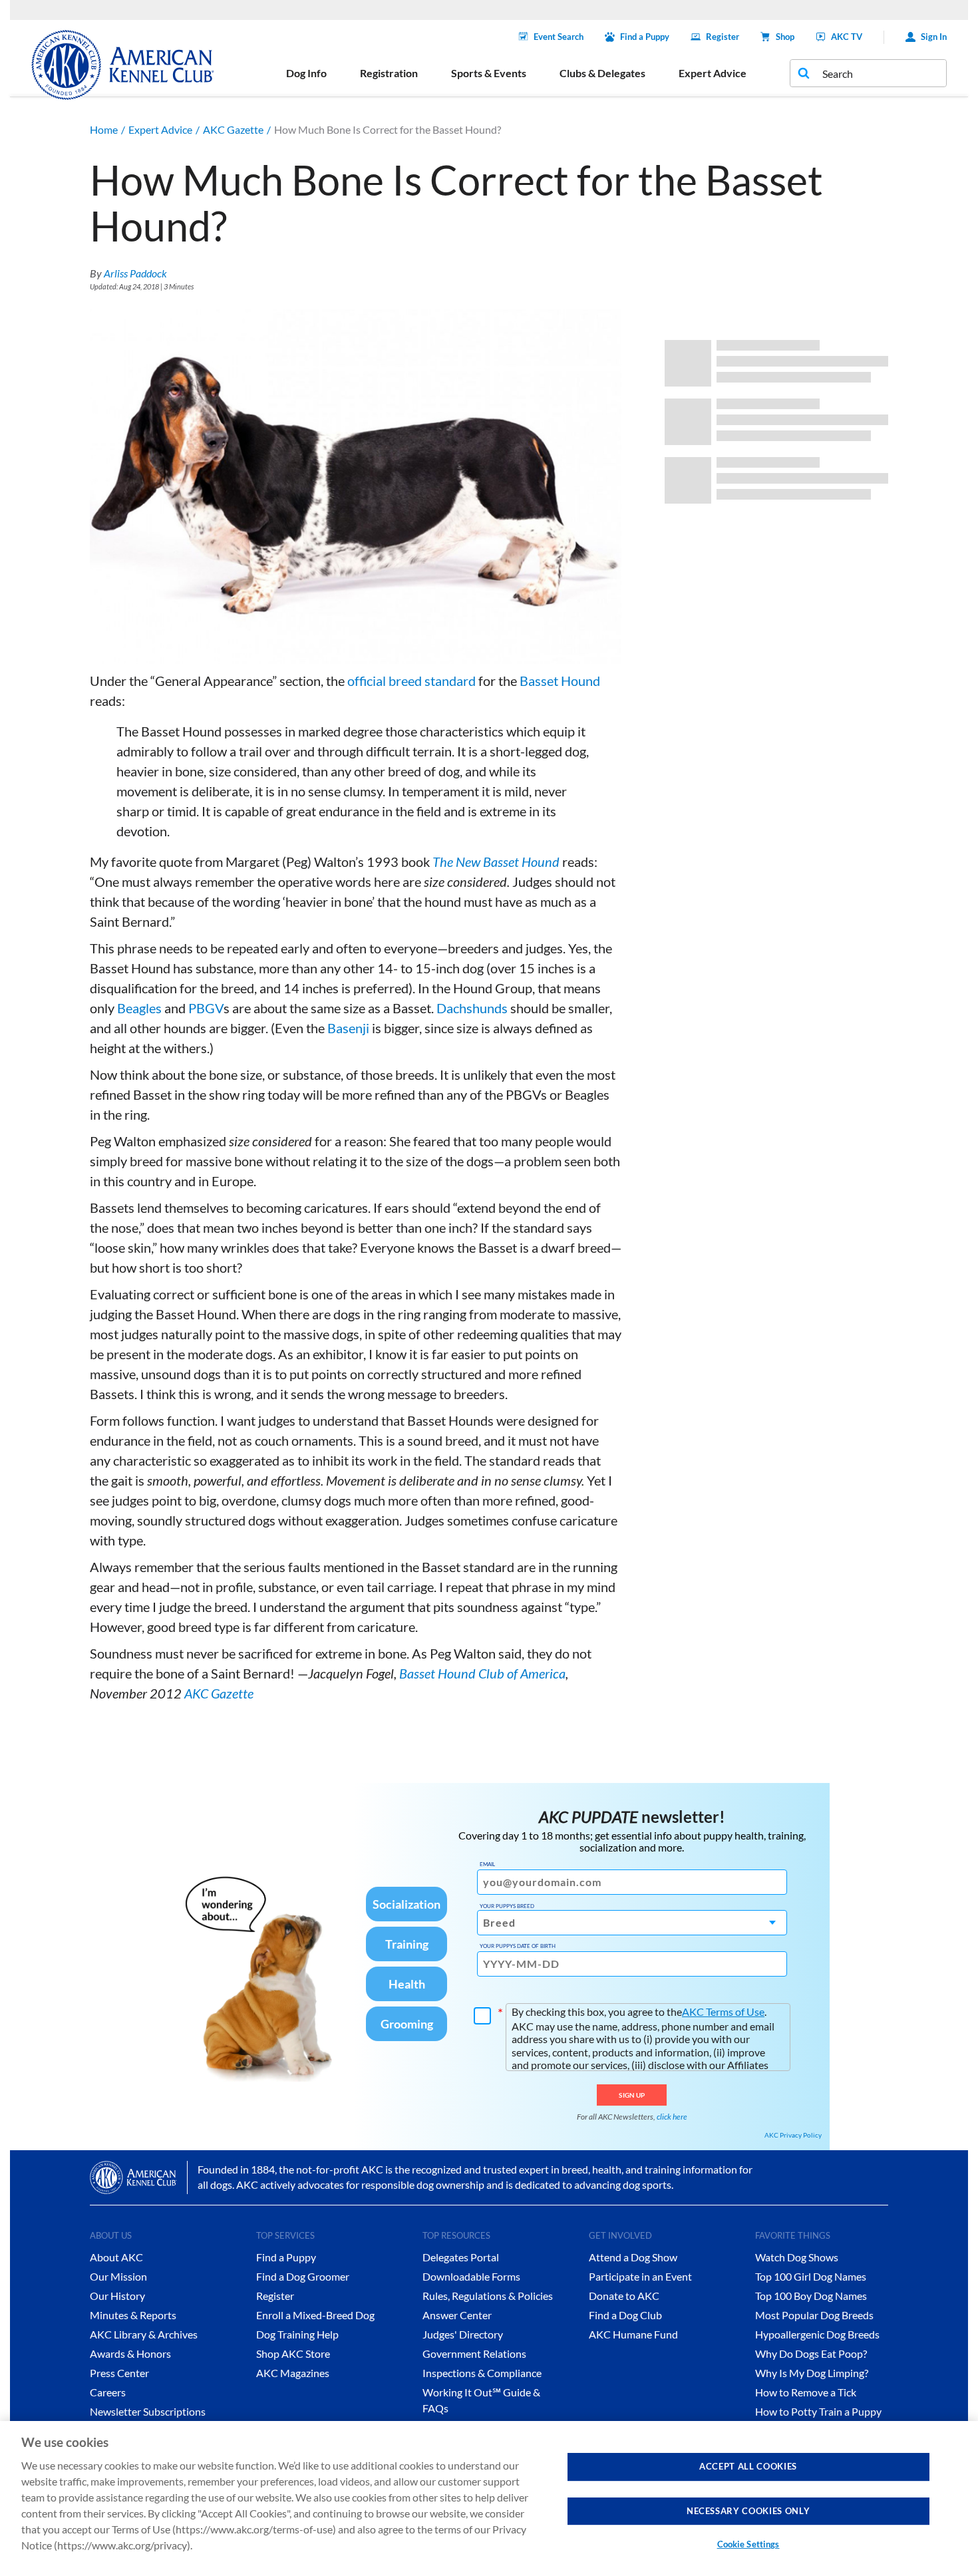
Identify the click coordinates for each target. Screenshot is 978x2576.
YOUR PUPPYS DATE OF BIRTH (518, 1946)
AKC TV (847, 37)
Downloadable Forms (471, 2276)
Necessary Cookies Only (748, 2510)
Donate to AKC (624, 2296)
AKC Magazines (293, 2373)
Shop (785, 37)
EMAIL (487, 1864)
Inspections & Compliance (482, 2373)
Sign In (934, 37)
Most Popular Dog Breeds (814, 2315)
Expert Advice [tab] (713, 73)
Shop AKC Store (293, 2353)
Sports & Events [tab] (489, 73)
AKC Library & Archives (144, 2334)
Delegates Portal (461, 2257)
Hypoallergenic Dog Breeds (817, 2334)
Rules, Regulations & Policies (488, 2296)
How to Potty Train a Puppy (818, 2411)
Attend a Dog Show (633, 2257)
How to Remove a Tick (806, 2392)
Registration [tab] (389, 73)
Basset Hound (560, 681)
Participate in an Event (640, 2276)
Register (723, 37)
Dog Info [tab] (306, 73)
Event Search (559, 37)
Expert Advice (160, 129)
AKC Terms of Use (723, 2012)
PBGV (206, 1008)
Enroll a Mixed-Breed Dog (315, 2315)
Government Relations (474, 2353)
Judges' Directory (463, 2334)
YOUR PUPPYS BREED (507, 1906)
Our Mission (118, 2276)
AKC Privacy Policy (793, 2135)
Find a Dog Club (625, 2315)
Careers (108, 2392)
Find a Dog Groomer (303, 2276)
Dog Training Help (297, 2334)
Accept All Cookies (748, 2466)
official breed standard (411, 681)
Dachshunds (472, 1008)
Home (104, 129)
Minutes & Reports (133, 2315)
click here (672, 2117)
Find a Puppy (645, 37)
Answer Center (457, 2315)
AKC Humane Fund (633, 2334)
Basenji (348, 1028)
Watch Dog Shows (797, 2257)
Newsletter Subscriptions (148, 2411)
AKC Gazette (233, 129)
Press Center (119, 2373)
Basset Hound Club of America (482, 1673)
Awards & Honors (130, 2353)
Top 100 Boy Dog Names (811, 2296)
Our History (117, 2296)
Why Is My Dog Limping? (812, 2373)
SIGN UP (632, 2095)
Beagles (139, 1008)
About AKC (116, 2257)
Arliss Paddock (135, 273)
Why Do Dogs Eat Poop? (811, 2353)
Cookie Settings (748, 2544)
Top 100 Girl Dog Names (811, 2276)
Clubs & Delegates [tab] (602, 73)
